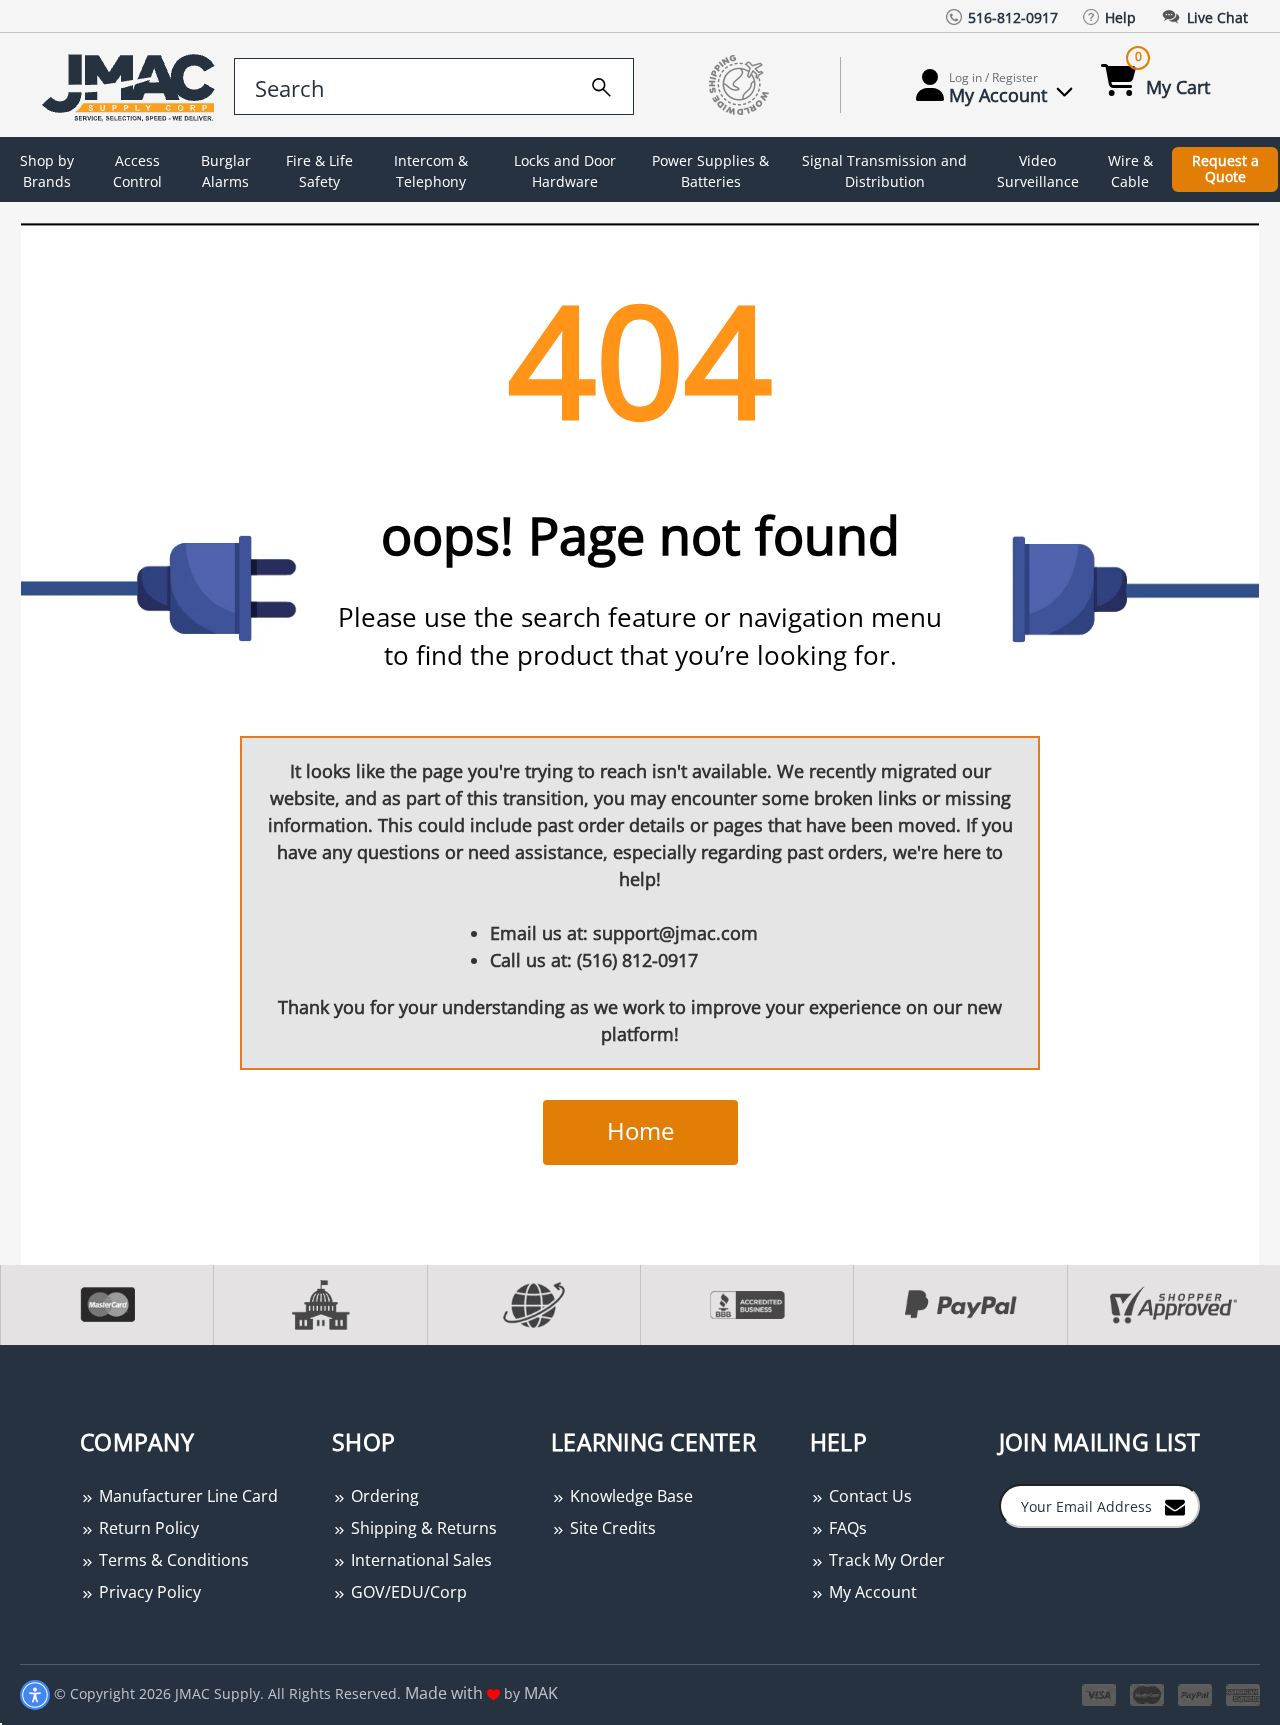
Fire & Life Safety (319, 171)
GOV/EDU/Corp (407, 1592)
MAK (541, 1693)
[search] (601, 84)
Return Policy (147, 1528)
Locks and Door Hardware (565, 171)
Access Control (137, 171)
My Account (871, 1592)
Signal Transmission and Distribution (884, 171)
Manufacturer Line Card (186, 1496)
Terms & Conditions (172, 1560)
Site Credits (611, 1528)
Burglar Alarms (226, 171)
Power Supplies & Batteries (710, 171)
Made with (446, 1693)
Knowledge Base (629, 1496)
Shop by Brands (47, 171)
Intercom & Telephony (431, 171)
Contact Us (868, 1496)
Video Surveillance (1038, 171)
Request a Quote (1225, 169)
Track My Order (885, 1560)
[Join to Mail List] (1175, 1505)
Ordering (383, 1496)
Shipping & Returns (422, 1528)
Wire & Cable (1130, 171)
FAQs (846, 1528)
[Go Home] (123, 85)
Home (640, 1130)
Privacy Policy (148, 1592)
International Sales (419, 1560)
